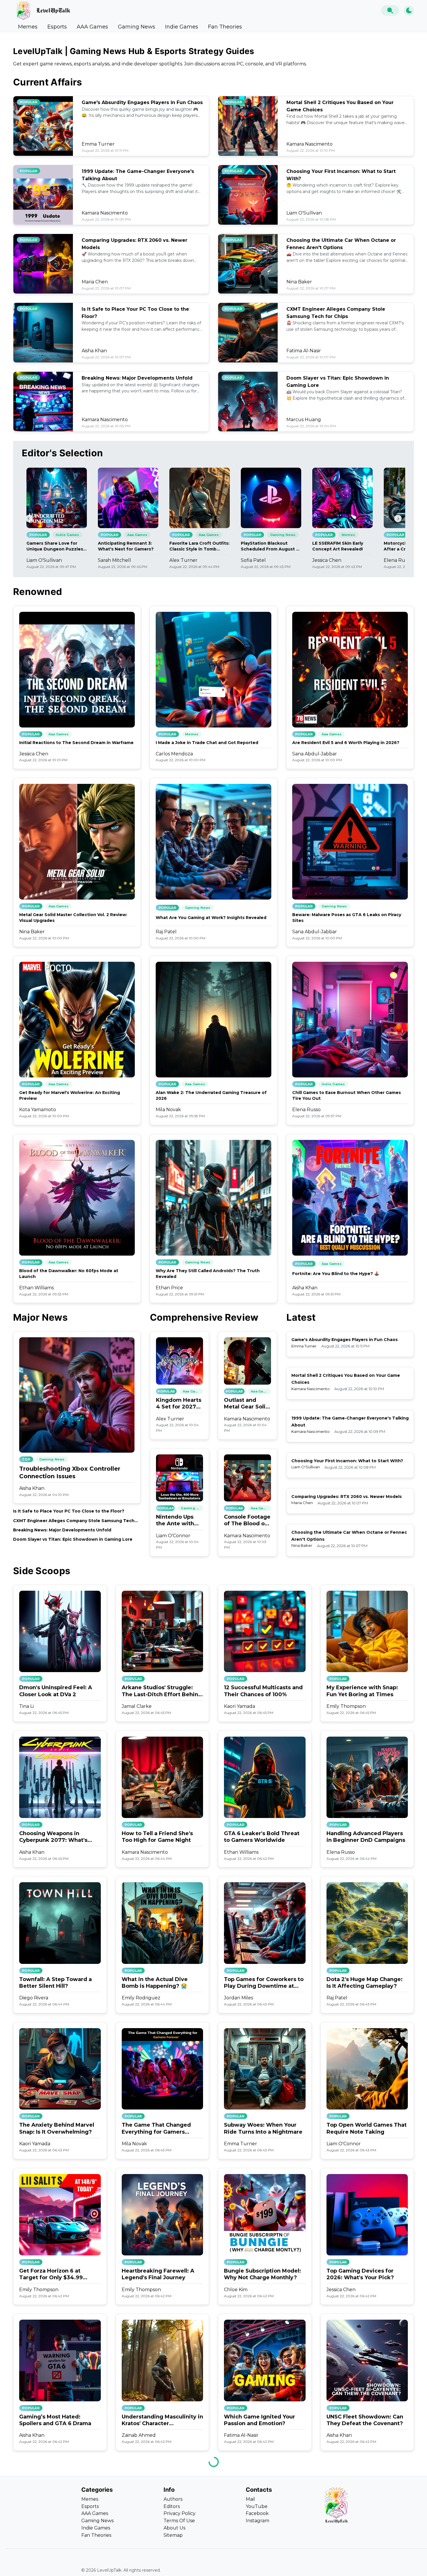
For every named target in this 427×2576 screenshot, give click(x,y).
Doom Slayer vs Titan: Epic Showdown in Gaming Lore (73, 1539)
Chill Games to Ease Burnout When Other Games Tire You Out (347, 1095)
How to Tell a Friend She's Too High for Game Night (157, 1837)
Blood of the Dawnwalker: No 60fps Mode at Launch (69, 1274)
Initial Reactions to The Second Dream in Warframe (76, 743)
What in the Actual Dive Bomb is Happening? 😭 (155, 1983)
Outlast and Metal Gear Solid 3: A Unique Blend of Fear (247, 1404)
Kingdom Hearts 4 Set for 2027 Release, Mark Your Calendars (179, 1404)
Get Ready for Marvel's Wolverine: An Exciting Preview (70, 1095)
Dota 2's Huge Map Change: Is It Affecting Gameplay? (365, 1983)
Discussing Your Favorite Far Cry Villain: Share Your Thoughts (59, 2566)
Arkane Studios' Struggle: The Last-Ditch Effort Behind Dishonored (162, 1691)
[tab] (28, 27)
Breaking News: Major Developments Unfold (137, 378)
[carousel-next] (398, 519)
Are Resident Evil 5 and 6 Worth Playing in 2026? (346, 743)
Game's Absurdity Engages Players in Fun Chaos (142, 102)
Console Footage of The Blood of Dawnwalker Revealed (247, 1521)
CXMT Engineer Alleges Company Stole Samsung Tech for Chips (74, 1521)
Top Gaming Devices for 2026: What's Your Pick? (360, 2274)
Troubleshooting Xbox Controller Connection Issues (70, 1472)
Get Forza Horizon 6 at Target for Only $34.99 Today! (51, 2274)
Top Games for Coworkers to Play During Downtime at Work (264, 1983)
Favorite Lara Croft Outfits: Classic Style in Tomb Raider (199, 546)
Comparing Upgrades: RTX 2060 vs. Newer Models (347, 1497)
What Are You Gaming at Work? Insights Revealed (211, 918)
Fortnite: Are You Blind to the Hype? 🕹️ (336, 1274)
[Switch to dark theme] (409, 11)
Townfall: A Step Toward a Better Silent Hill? (55, 1983)
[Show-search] (390, 10)
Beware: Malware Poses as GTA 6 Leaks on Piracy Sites (347, 918)
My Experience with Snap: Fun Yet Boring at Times (362, 1691)
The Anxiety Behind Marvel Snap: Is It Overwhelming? (57, 2128)
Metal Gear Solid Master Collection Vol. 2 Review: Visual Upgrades (73, 918)
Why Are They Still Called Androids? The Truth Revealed (208, 1274)
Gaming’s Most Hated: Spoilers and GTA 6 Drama (55, 2420)
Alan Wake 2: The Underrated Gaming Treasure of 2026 (211, 1095)
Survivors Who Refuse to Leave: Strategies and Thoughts (258, 2566)
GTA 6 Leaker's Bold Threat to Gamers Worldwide (262, 1837)
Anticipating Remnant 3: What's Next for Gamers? (126, 546)
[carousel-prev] (29, 519)
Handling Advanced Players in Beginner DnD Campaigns (366, 1837)
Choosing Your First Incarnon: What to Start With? (347, 1461)
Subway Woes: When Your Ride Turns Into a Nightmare (263, 2128)
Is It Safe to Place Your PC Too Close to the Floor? (69, 1511)
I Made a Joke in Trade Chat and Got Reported (207, 743)
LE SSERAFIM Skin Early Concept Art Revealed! (338, 546)
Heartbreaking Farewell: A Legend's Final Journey (158, 2274)
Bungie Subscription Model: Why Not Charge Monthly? (262, 2274)
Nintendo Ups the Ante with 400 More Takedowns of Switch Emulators (176, 1521)
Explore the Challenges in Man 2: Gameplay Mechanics (366, 2566)
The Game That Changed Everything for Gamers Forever (156, 2129)
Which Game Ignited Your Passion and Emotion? (260, 2420)
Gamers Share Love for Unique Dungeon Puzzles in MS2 (55, 546)
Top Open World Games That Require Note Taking (367, 2128)
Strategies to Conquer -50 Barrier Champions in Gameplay (157, 2566)
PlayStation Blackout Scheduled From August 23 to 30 (271, 546)
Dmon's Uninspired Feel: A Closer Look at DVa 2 (56, 1691)
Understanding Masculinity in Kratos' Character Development (162, 2420)
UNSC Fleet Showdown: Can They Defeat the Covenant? (365, 2420)
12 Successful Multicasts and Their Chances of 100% (263, 1691)
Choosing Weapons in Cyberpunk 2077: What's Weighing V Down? (53, 1837)
